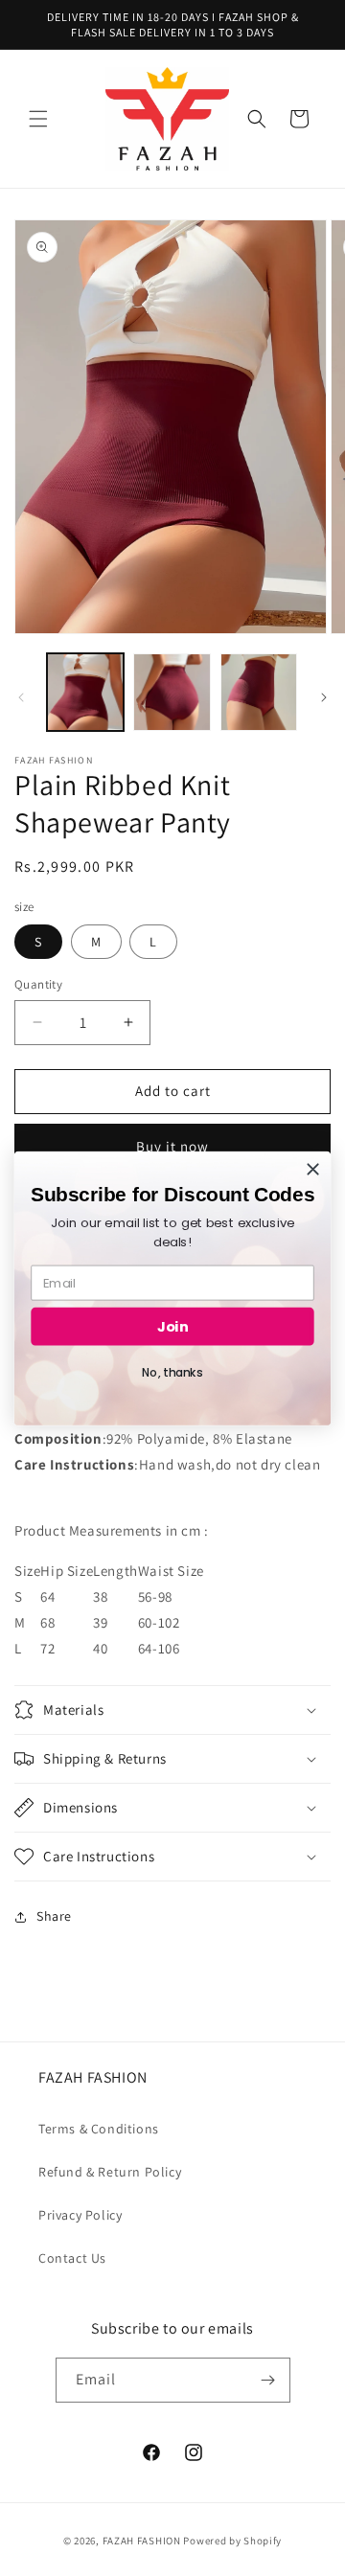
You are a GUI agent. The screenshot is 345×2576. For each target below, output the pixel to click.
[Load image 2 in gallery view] (172, 692)
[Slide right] (324, 697)
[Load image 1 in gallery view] (85, 692)
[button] (38, 119)
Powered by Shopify (232, 2541)
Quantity (38, 984)
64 (47, 1596)
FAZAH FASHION (142, 2541)
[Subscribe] (268, 2380)
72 (47, 1648)
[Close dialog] (313, 1169)
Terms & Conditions (99, 2129)
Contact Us (72, 2258)
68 (47, 1622)
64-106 (159, 1648)
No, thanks (172, 1372)
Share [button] (54, 1916)
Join (172, 1326)
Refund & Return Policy (110, 2172)
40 (100, 1648)
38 (100, 1596)
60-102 (159, 1622)
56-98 (155, 1596)
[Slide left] (21, 697)
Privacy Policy (80, 2215)
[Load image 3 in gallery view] (259, 692)
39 (100, 1622)
